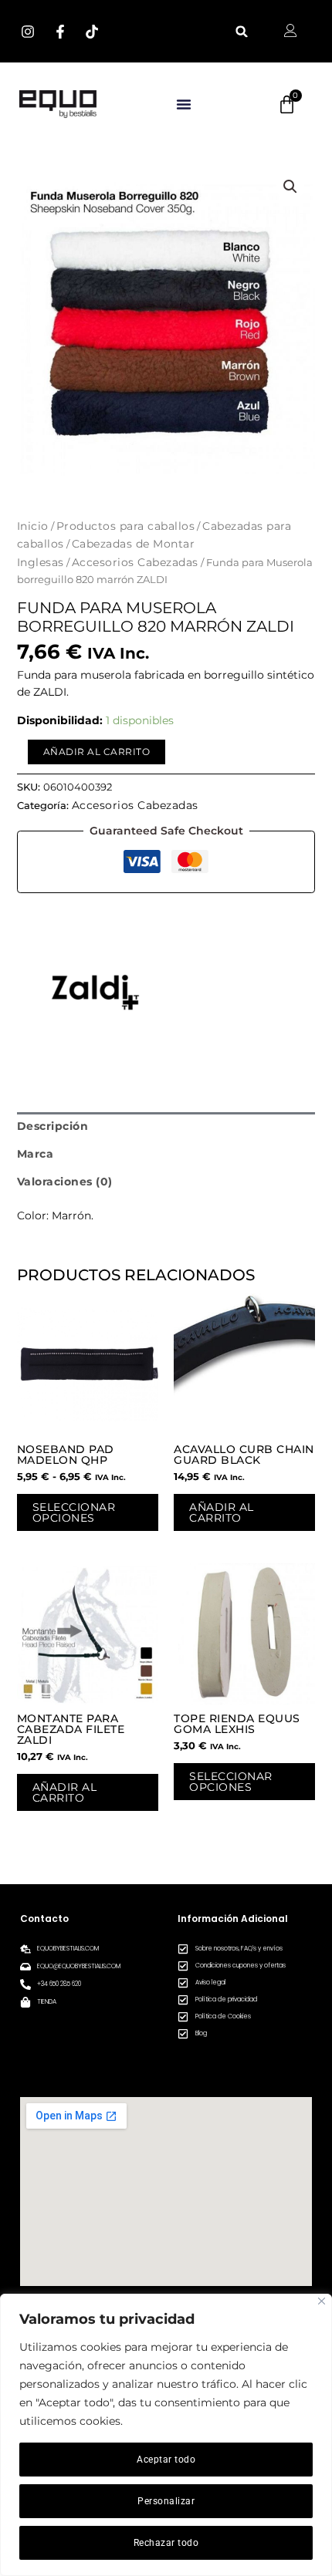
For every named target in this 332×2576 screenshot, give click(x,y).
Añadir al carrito (97, 752)
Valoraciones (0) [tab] (65, 1182)
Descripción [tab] (53, 1126)
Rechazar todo (166, 2543)
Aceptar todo (166, 2460)
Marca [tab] (36, 1154)
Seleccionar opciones (74, 1512)
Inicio (33, 526)
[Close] (322, 2301)
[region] (166, 2435)
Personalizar (166, 2501)
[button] (242, 31)
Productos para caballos (126, 526)
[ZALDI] (94, 992)
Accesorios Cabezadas (135, 562)
